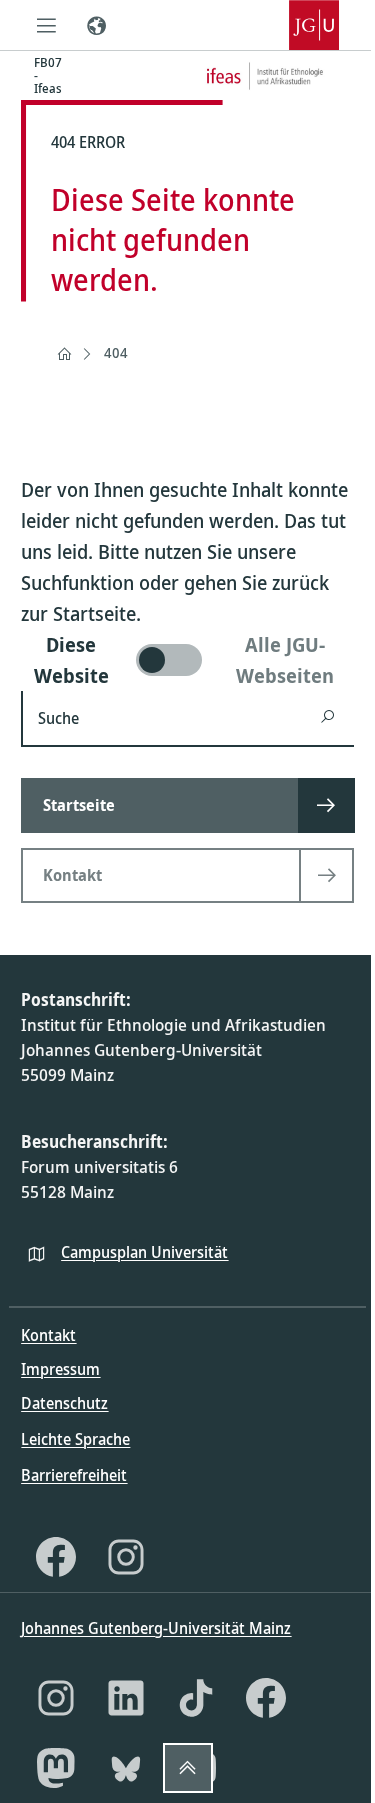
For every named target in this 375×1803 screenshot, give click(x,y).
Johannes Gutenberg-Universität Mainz (156, 1628)
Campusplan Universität (144, 1252)
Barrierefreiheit (74, 1475)
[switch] (187, 660)
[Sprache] (96, 25)
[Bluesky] (126, 1768)
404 (116, 352)
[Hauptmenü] (46, 25)
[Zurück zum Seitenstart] (188, 1768)
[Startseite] (64, 354)
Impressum (60, 1369)
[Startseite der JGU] (314, 25)
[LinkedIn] (126, 1698)
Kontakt (48, 1335)
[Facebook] (56, 1557)
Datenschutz (64, 1403)
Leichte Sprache (75, 1439)
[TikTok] (196, 1698)
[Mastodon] (56, 1768)
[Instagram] (126, 1557)
